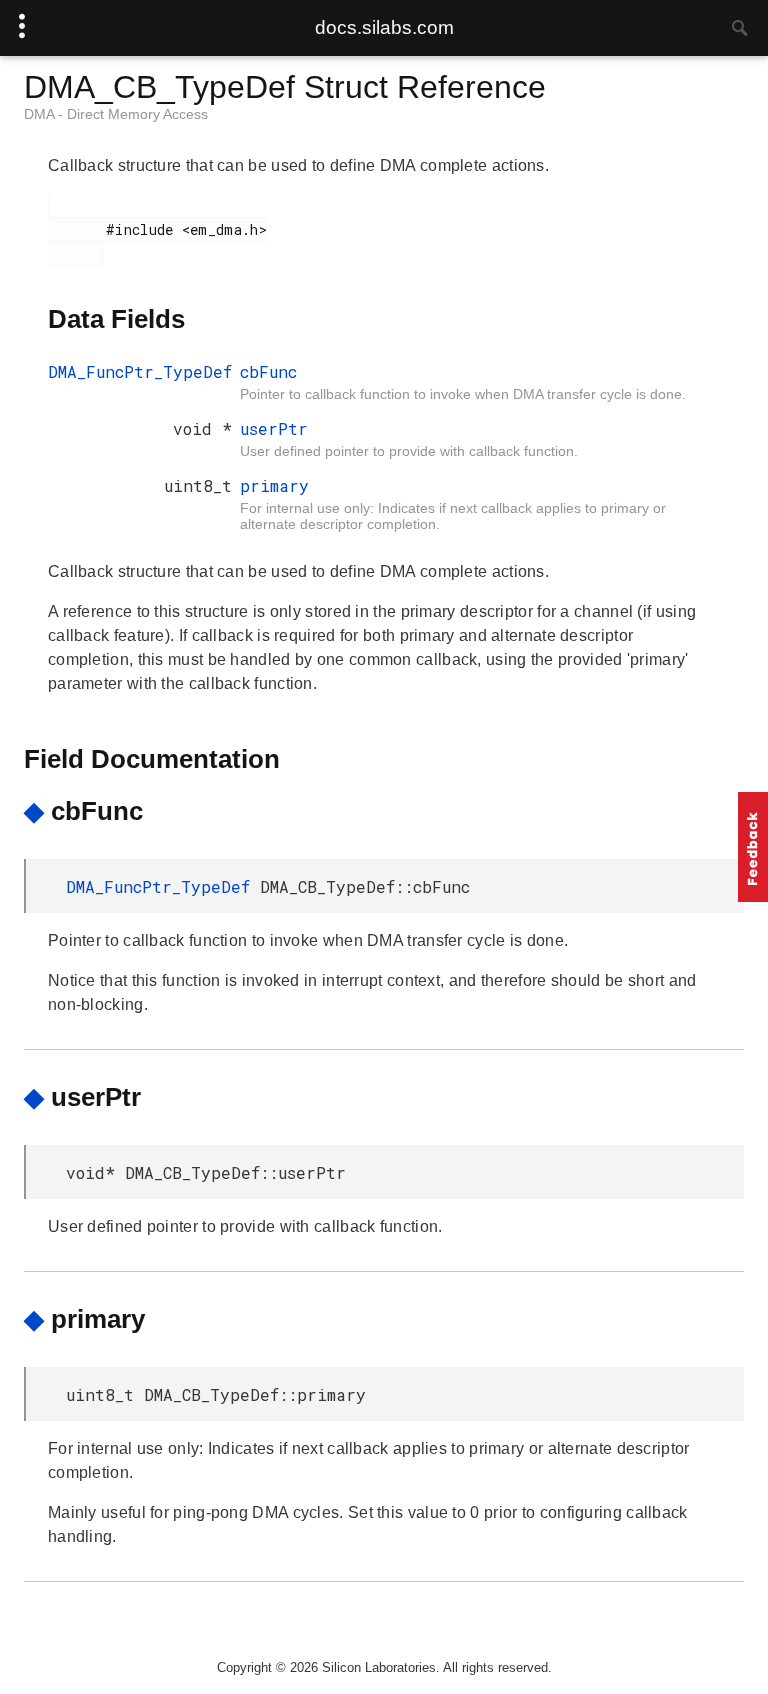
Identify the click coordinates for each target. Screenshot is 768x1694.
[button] (753, 847)
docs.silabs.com (384, 27)
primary (274, 485)
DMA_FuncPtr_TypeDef (140, 371)
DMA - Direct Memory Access (116, 114)
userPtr (274, 428)
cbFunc (268, 371)
